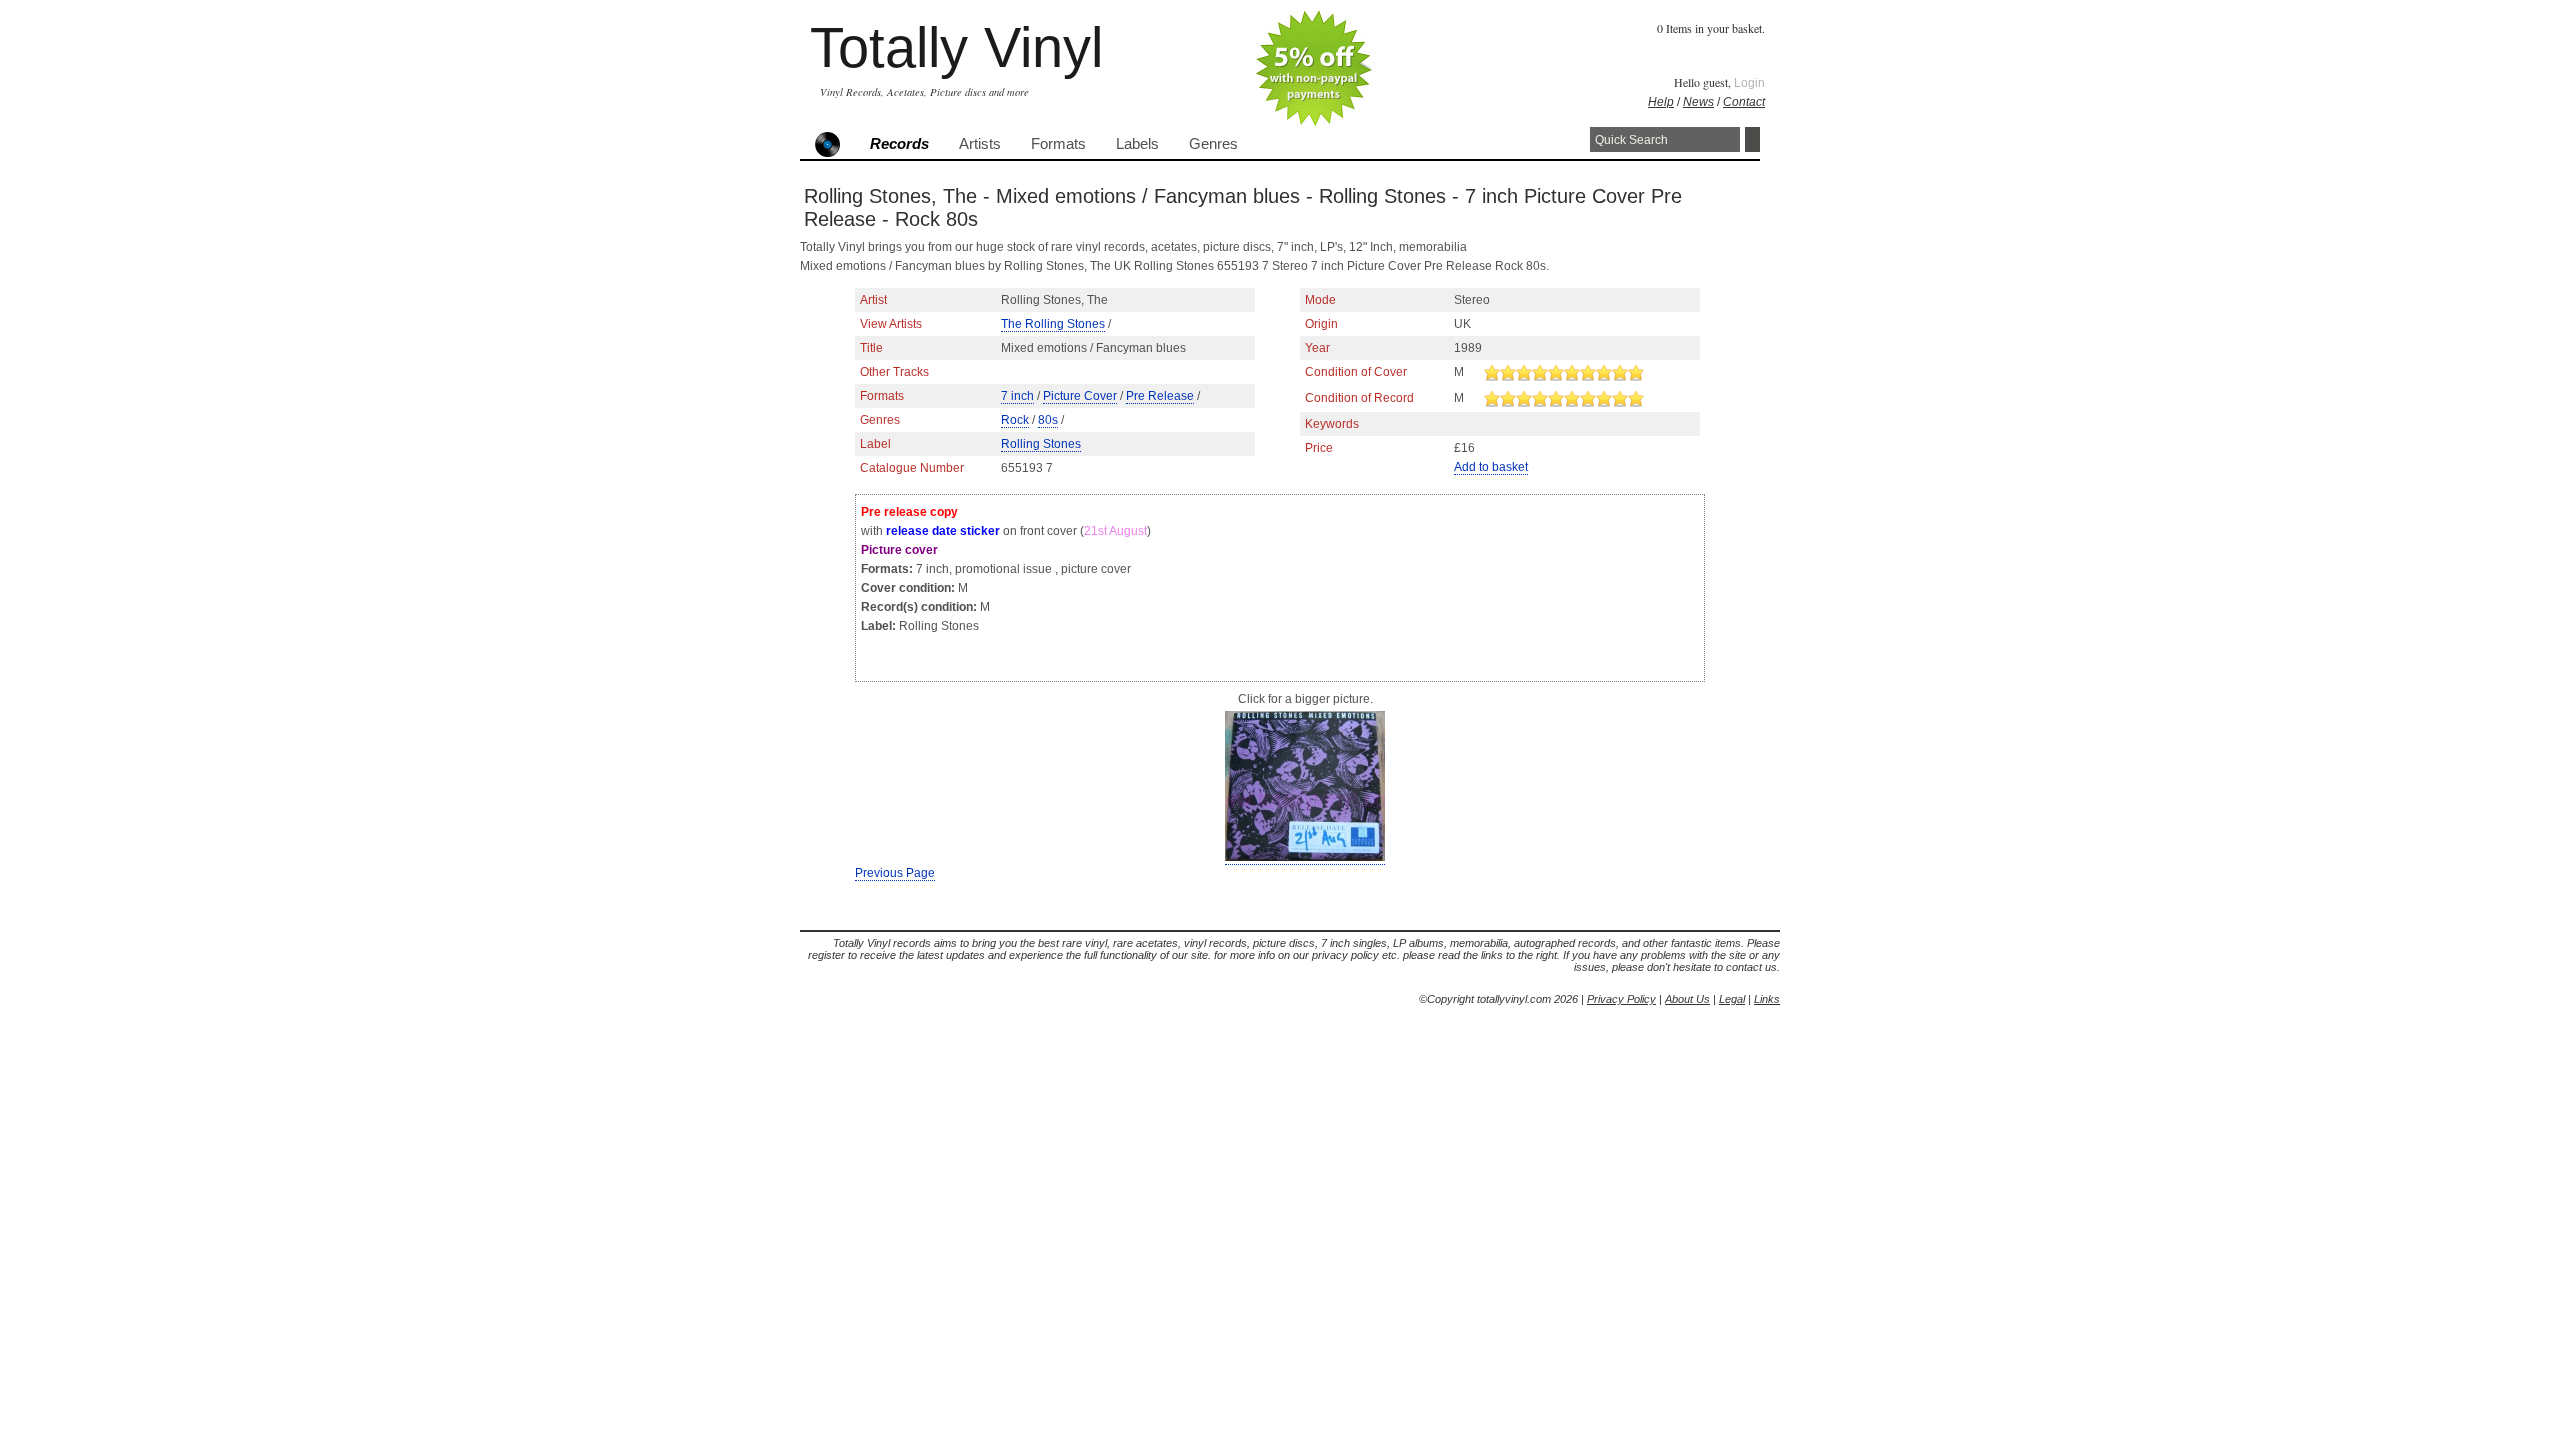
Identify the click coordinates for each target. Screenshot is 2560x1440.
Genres (1213, 144)
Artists (980, 144)
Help (1661, 102)
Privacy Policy (1621, 999)
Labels (1137, 144)
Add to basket (1491, 467)
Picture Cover (1080, 396)
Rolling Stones (1041, 444)
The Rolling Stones (1053, 324)
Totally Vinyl (956, 47)
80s (1048, 420)
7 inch (1017, 396)
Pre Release (1160, 396)
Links (1767, 999)
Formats (1058, 144)
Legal (1732, 999)
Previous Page (895, 873)
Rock (1015, 420)
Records (899, 144)
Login (1749, 83)
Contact (1744, 102)
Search (1752, 139)
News (1698, 102)
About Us (1687, 999)
